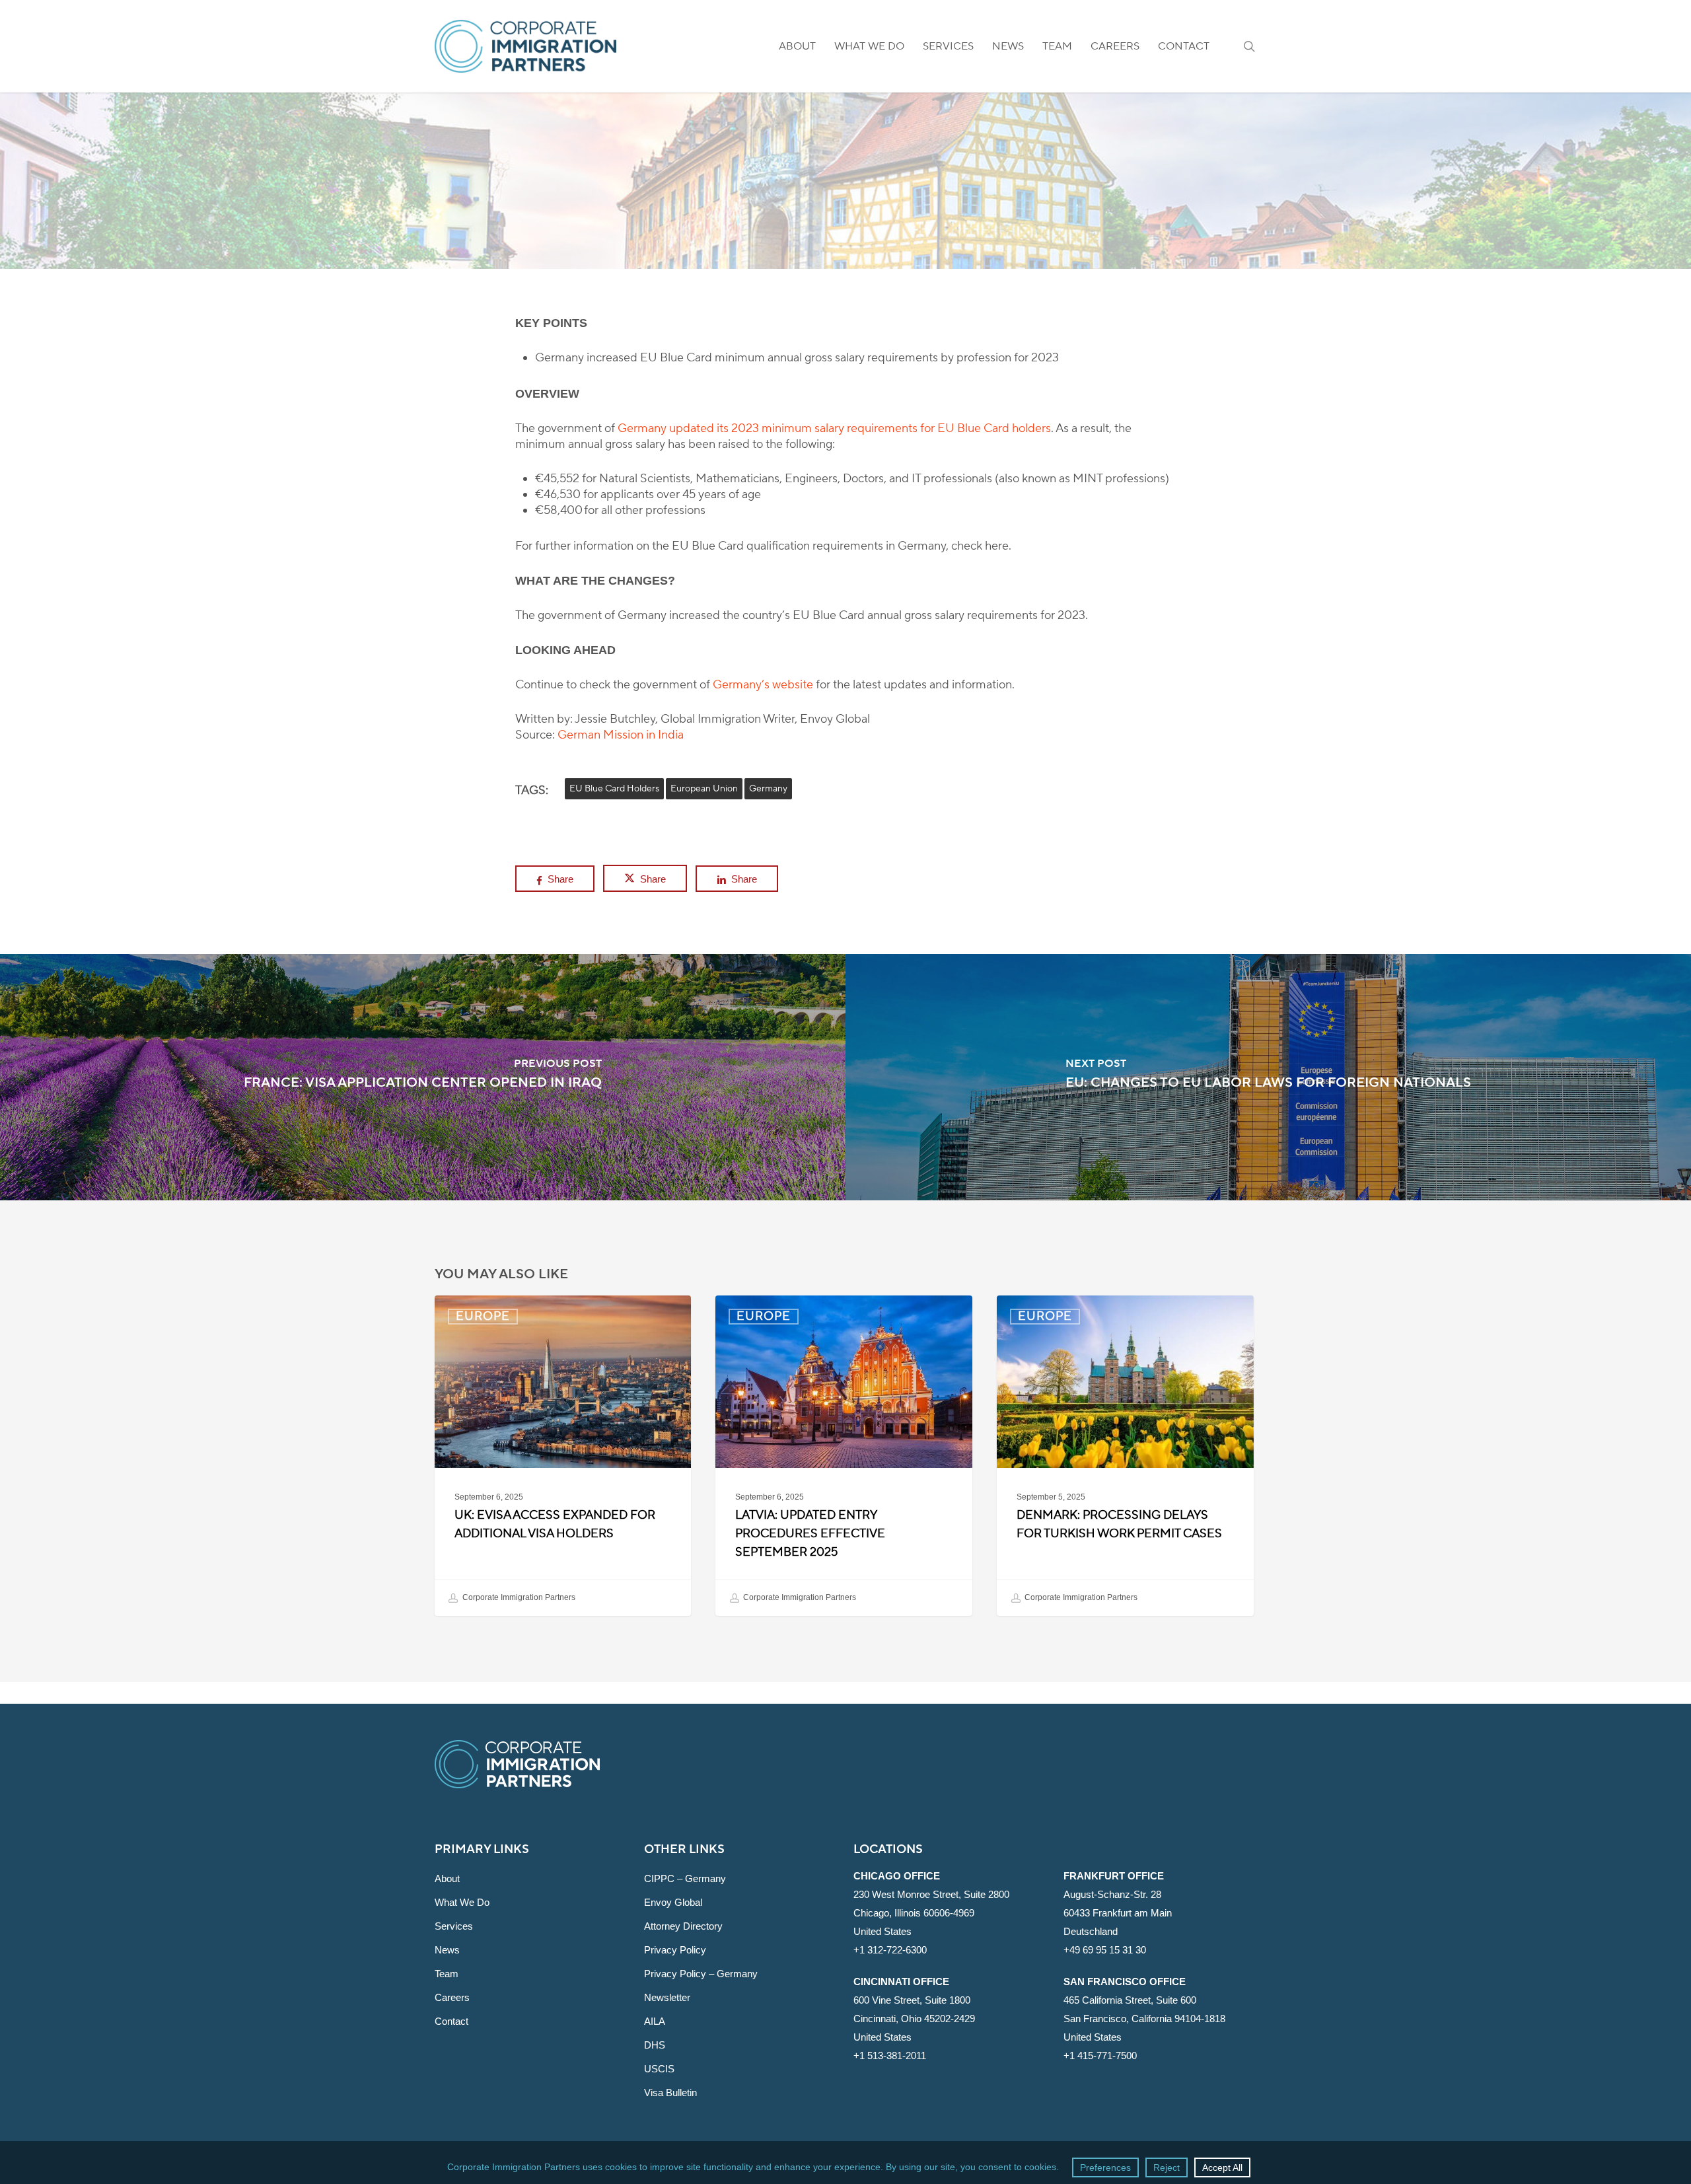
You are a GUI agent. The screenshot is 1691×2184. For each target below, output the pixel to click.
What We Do (462, 1902)
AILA (655, 2021)
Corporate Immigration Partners (518, 1597)
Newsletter (667, 1997)
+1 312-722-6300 (890, 1950)
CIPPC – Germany (685, 1878)
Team (447, 1974)
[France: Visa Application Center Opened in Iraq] (423, 1077)
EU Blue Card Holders (614, 789)
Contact (451, 2021)
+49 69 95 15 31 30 (1105, 1950)
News (447, 1950)
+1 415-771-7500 (1100, 2056)
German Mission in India (621, 735)
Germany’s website (763, 685)
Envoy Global (673, 1902)
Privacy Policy (675, 1950)
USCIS (659, 2069)
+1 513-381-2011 (890, 2056)
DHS (655, 2045)
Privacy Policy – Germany (701, 1974)
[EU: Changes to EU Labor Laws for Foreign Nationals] (1268, 1077)
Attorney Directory (683, 1926)
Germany (768, 789)
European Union (704, 789)
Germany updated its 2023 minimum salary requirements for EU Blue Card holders (834, 428)
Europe (845, 261)
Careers (452, 1997)
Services (454, 1926)
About (447, 1878)
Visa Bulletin (670, 2093)
